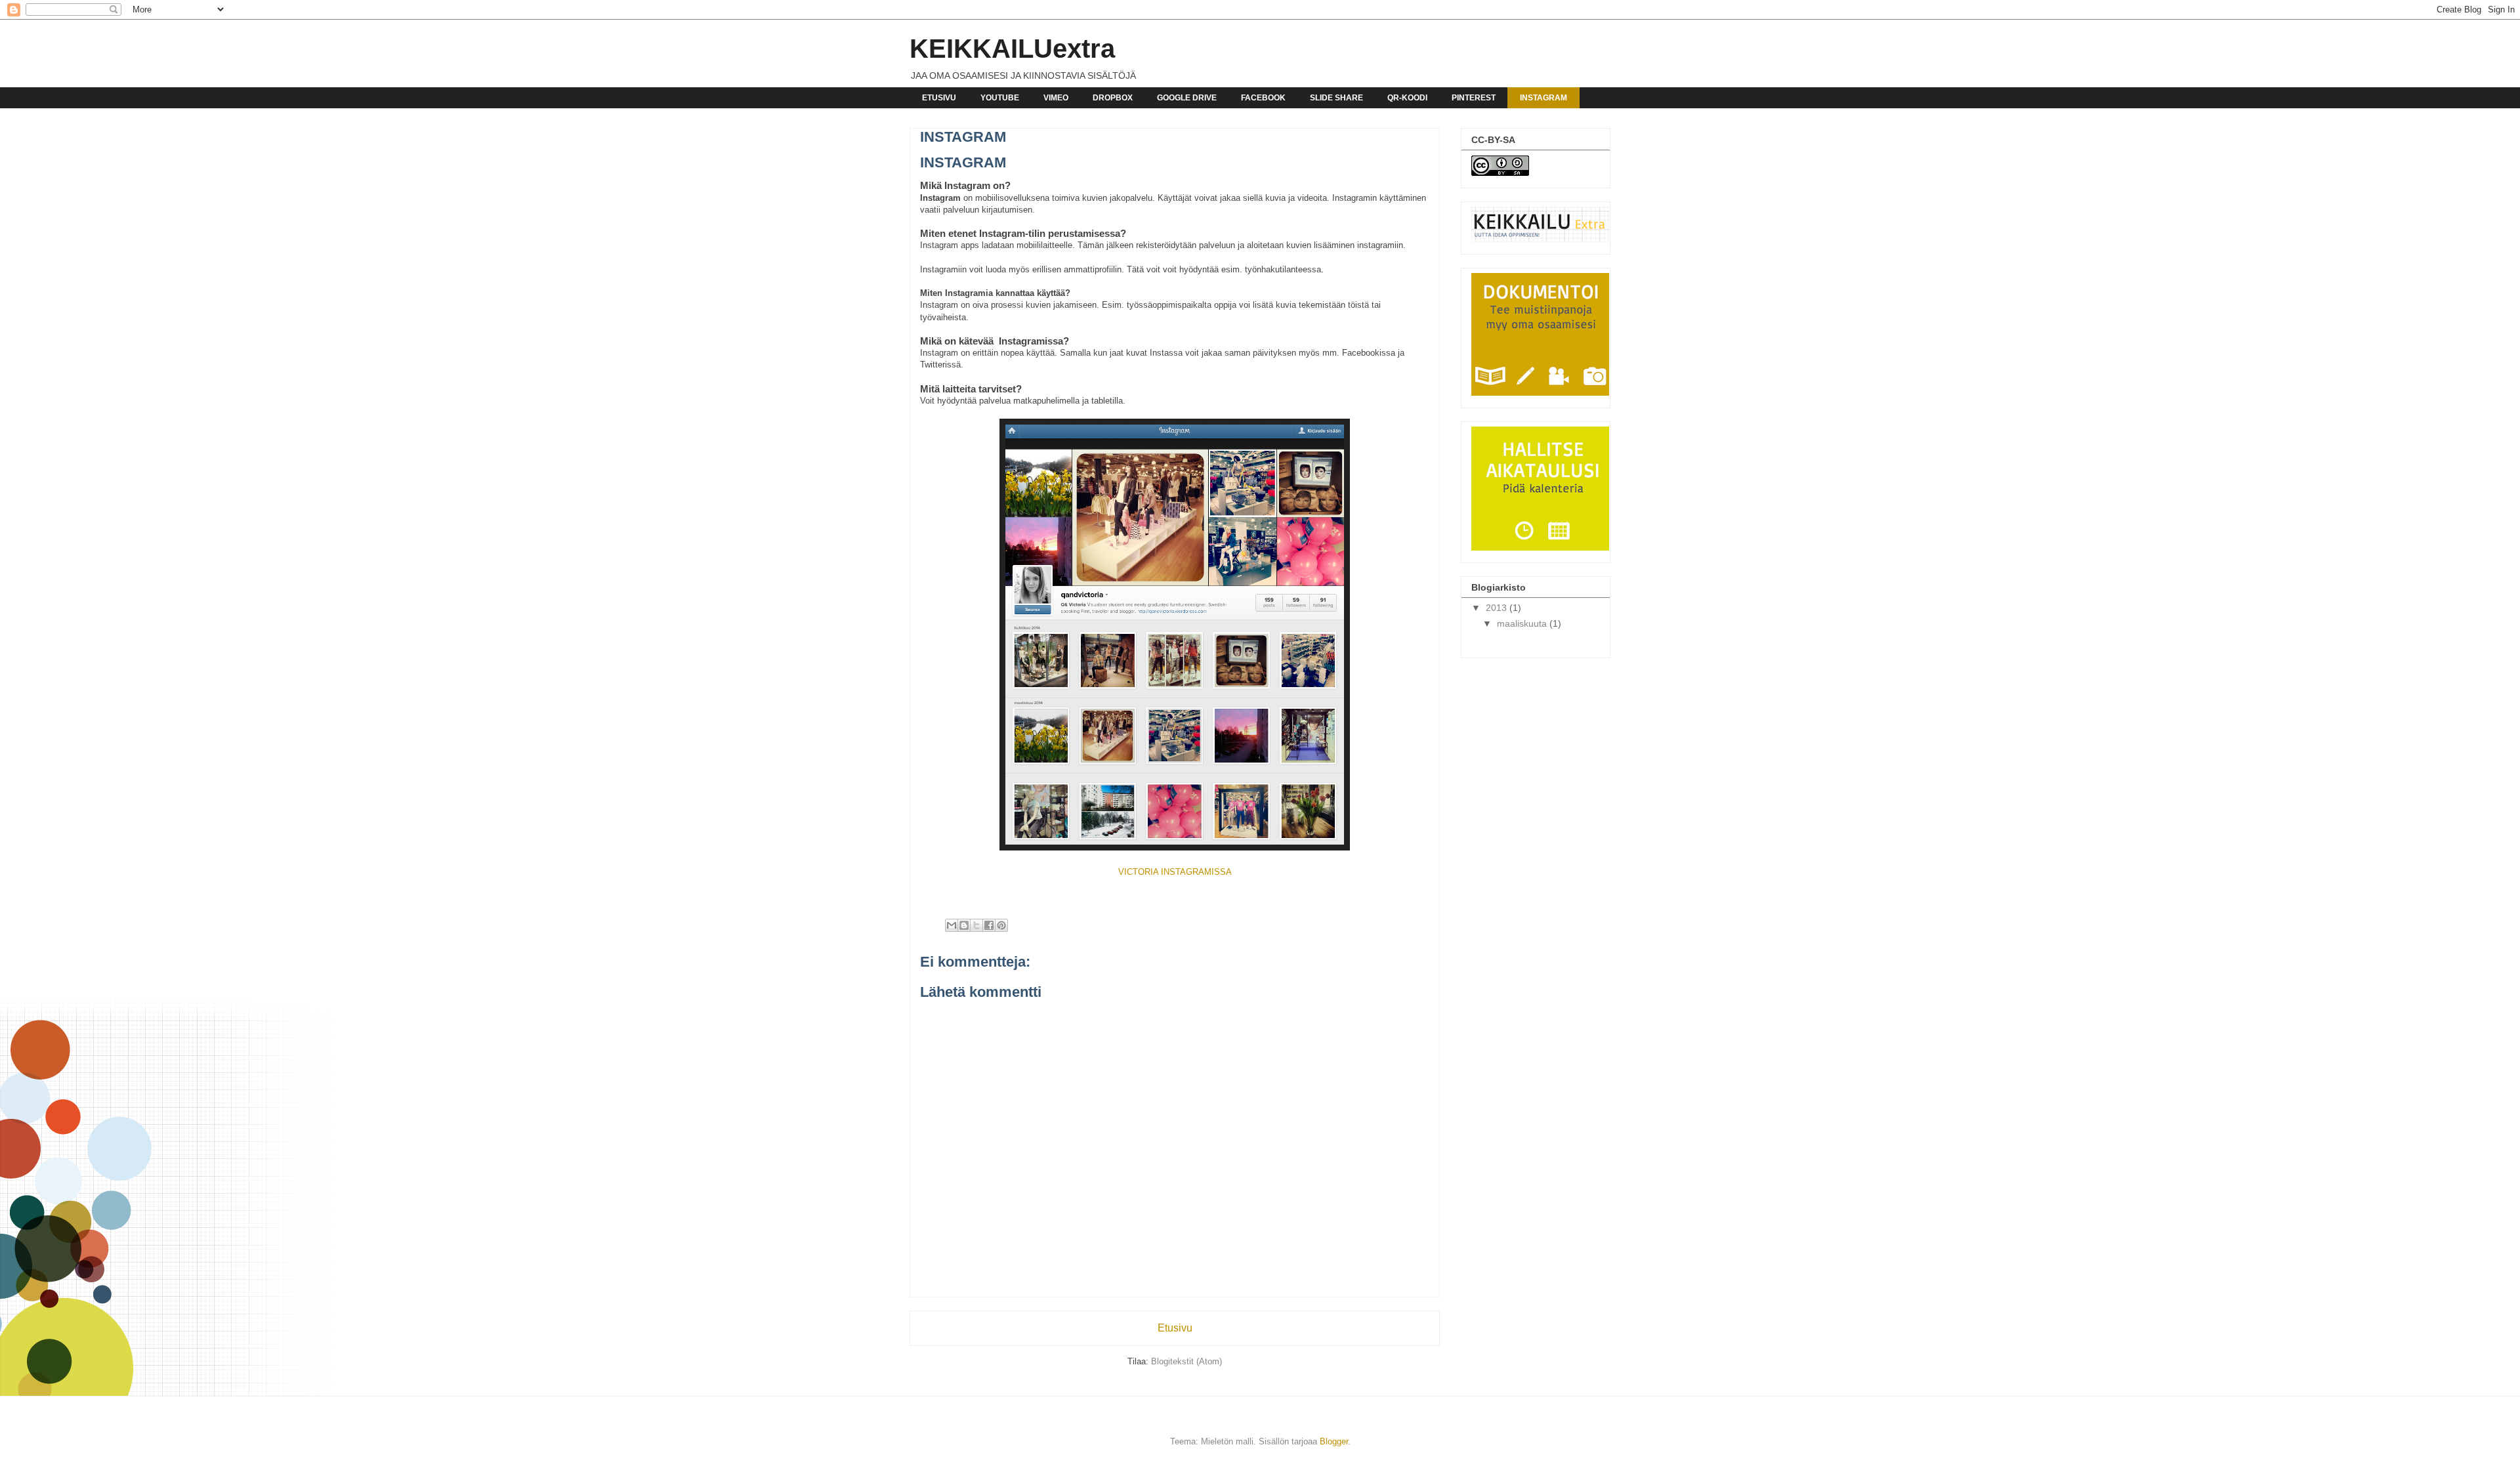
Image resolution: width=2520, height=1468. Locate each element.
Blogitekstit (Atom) (1186, 1361)
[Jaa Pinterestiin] (1001, 925)
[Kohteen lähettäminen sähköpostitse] (952, 925)
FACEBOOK (1263, 98)
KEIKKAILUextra (1012, 49)
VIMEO (1056, 98)
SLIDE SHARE (1336, 98)
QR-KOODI (1407, 98)
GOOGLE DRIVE (1187, 98)
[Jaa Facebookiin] (989, 925)
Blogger (1334, 1441)
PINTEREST (1474, 98)
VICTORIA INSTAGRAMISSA (1175, 872)
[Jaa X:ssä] (976, 925)
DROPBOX (1113, 98)
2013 (1498, 608)
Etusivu (1175, 1328)
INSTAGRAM (1543, 98)
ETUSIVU (939, 98)
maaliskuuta (1523, 623)
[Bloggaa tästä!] (964, 925)
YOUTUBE (1000, 98)
